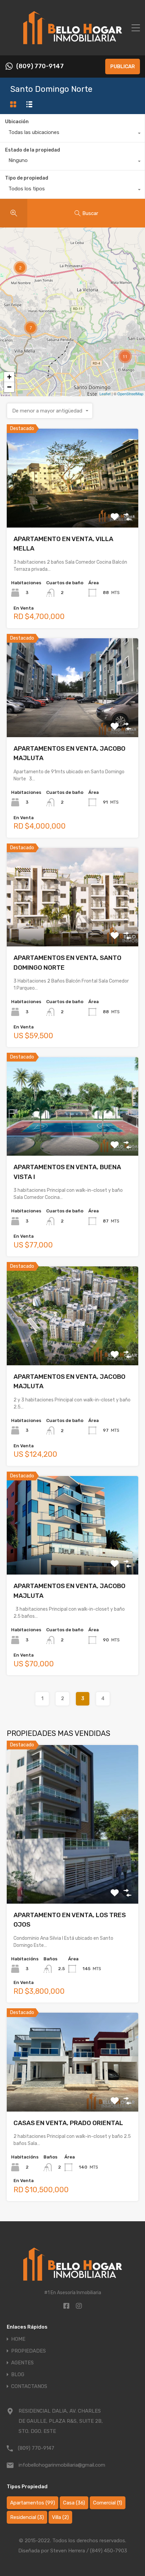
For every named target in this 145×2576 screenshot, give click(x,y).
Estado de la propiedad (33, 150)
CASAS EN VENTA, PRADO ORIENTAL (68, 2123)
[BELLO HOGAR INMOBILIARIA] (73, 47)
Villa (60, 2517)
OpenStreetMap (130, 394)
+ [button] (9, 377)
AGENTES (22, 2363)
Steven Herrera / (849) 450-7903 (89, 2551)
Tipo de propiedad (27, 178)
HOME (18, 2339)
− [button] (9, 387)
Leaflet (105, 394)
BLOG (18, 2375)
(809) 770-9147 (40, 66)
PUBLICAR (123, 66)
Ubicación (17, 122)
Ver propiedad (73, 508)
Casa (74, 2503)
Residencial (27, 2517)
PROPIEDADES (28, 2351)
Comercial (108, 2503)
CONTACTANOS (29, 2386)
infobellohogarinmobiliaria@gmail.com (61, 2465)
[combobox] (72, 134)
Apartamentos (33, 2503)
